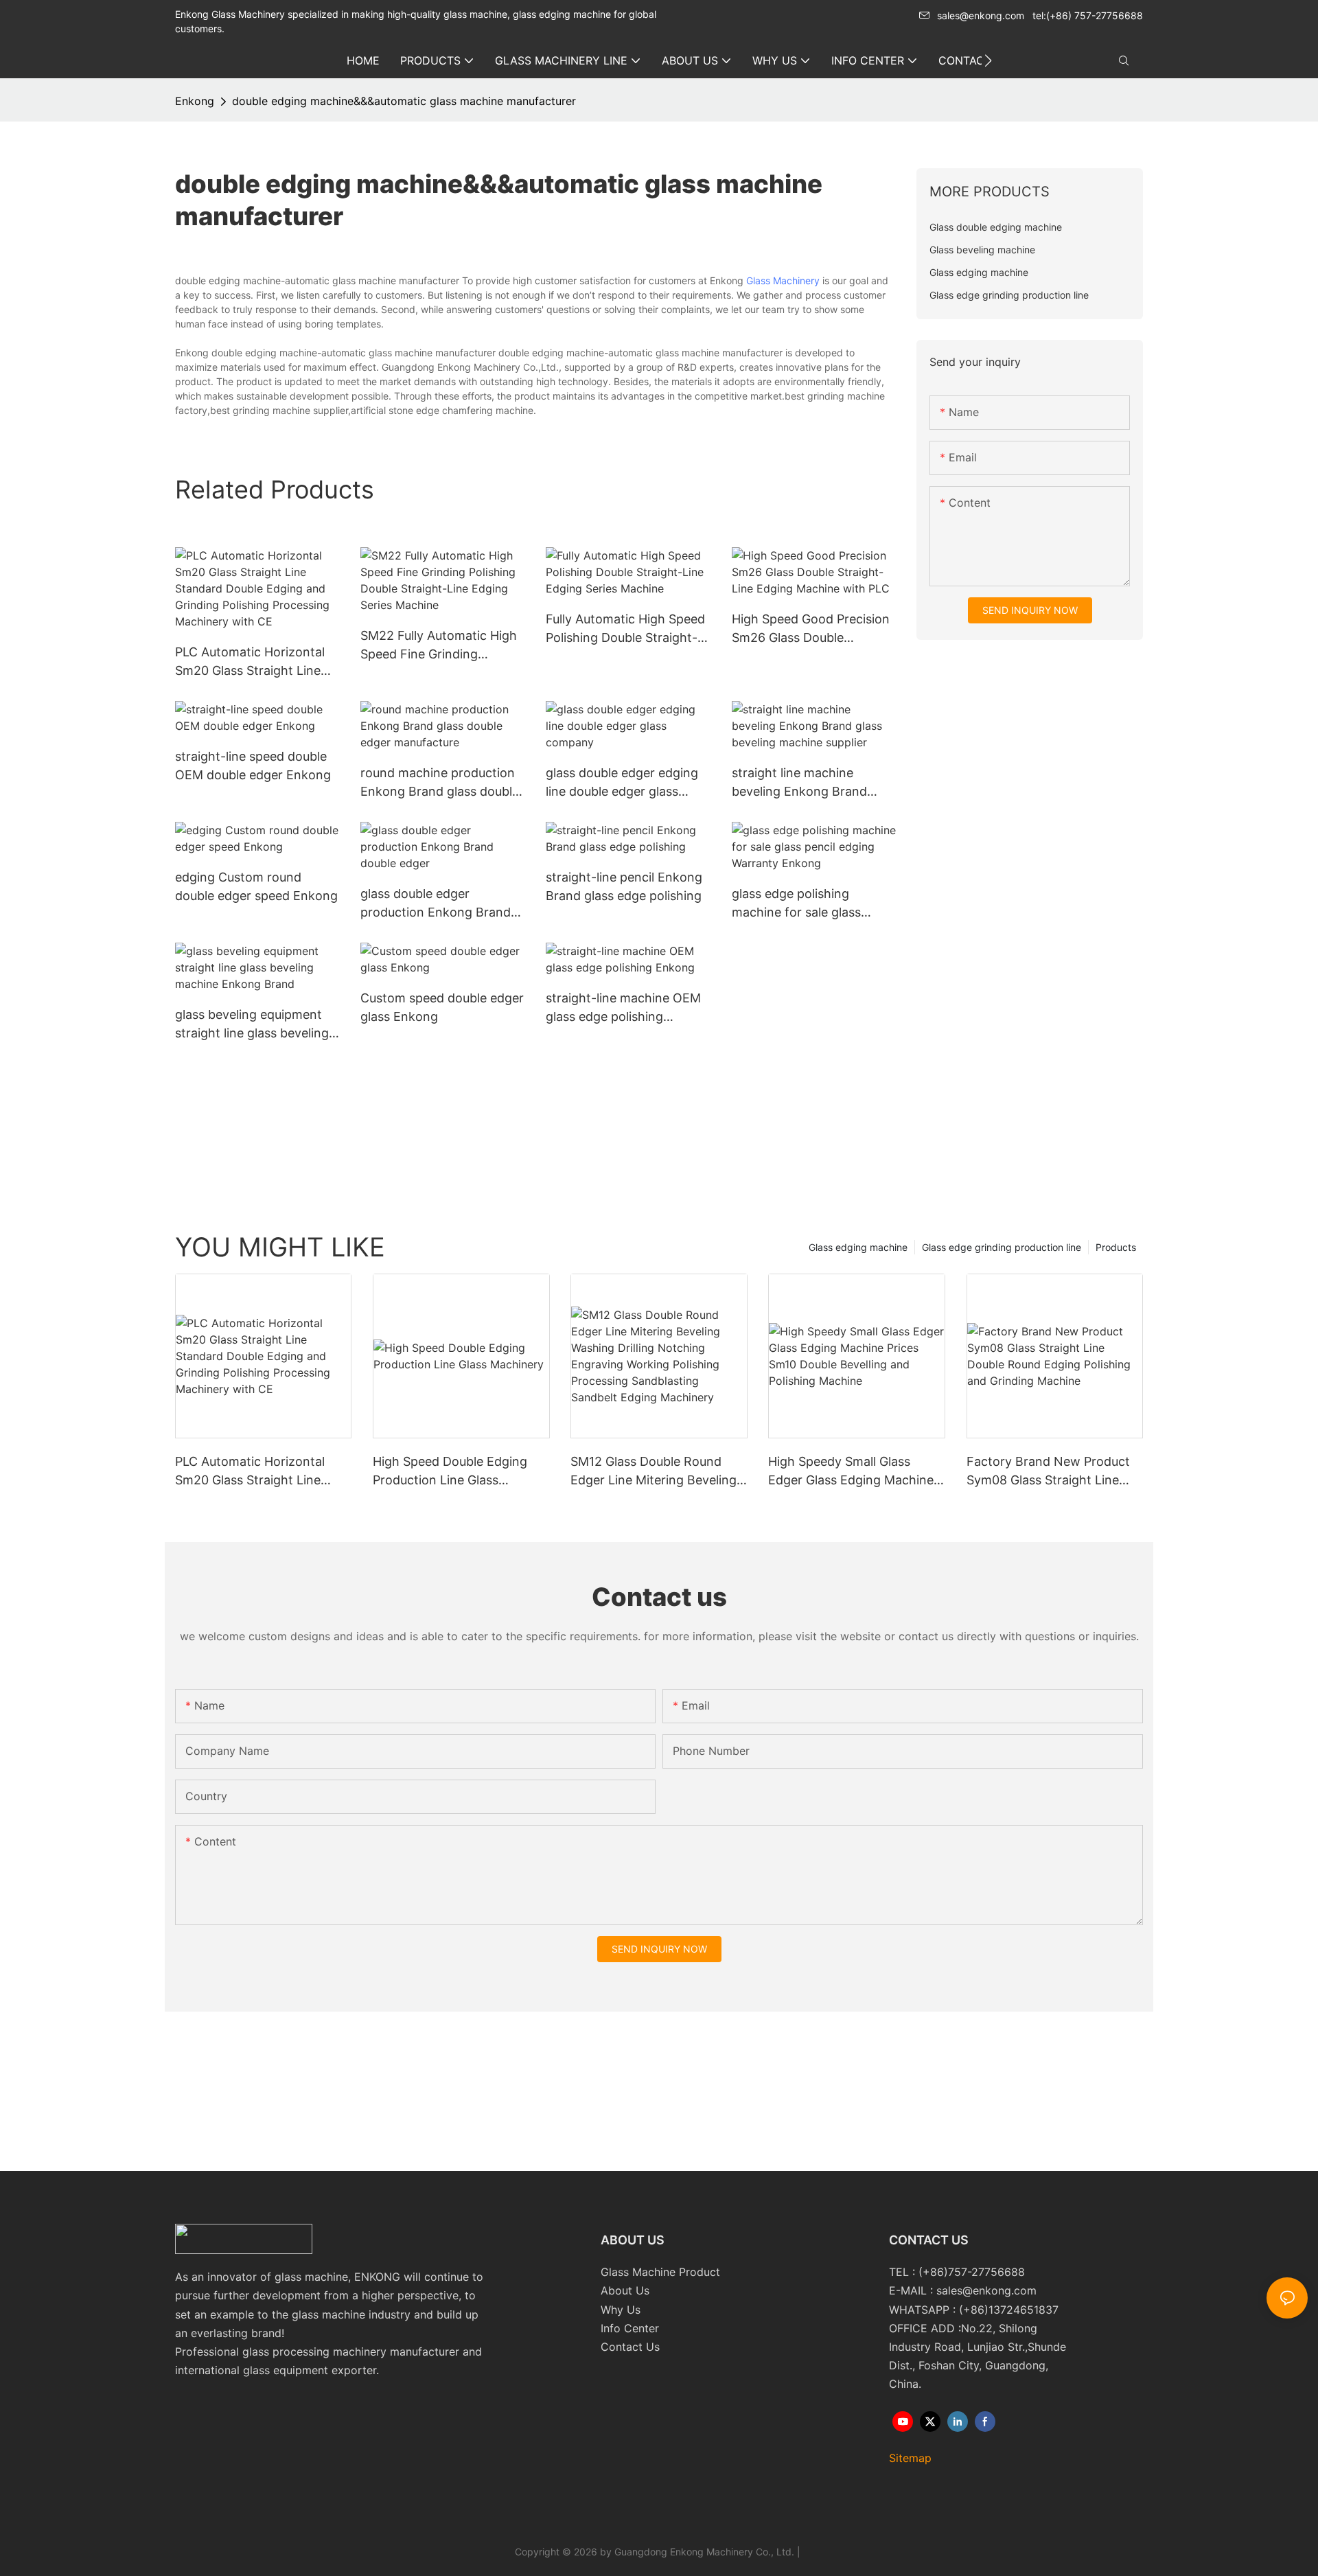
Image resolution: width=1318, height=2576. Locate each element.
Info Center (630, 2328)
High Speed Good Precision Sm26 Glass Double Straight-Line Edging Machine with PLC (811, 629)
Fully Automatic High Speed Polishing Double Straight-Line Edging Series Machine (625, 629)
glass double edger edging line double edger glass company (622, 783)
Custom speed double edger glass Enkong (442, 1007)
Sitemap (910, 2458)
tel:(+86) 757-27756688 (1088, 15)
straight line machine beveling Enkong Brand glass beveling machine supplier (799, 783)
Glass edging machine (858, 1247)
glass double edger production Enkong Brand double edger (436, 904)
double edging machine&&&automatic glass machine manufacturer (404, 101)
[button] (988, 60)
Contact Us (630, 2347)
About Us (625, 2290)
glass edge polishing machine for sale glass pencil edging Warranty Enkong (799, 904)
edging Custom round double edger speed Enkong (256, 886)
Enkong (195, 101)
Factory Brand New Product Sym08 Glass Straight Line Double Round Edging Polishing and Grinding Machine (1048, 1472)
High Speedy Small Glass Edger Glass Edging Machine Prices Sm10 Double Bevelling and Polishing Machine (853, 1472)
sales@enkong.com (981, 15)
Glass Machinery (783, 280)
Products (1116, 1247)
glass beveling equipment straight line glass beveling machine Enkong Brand (252, 1025)
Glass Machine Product (660, 2272)
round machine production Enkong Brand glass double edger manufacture (440, 783)
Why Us (621, 2310)
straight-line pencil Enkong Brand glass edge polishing (624, 886)
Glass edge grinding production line (1002, 1247)
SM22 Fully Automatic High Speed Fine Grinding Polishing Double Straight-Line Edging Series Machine (440, 646)
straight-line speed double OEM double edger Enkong (253, 766)
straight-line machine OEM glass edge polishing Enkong (623, 1008)
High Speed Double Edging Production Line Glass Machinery (450, 1472)
